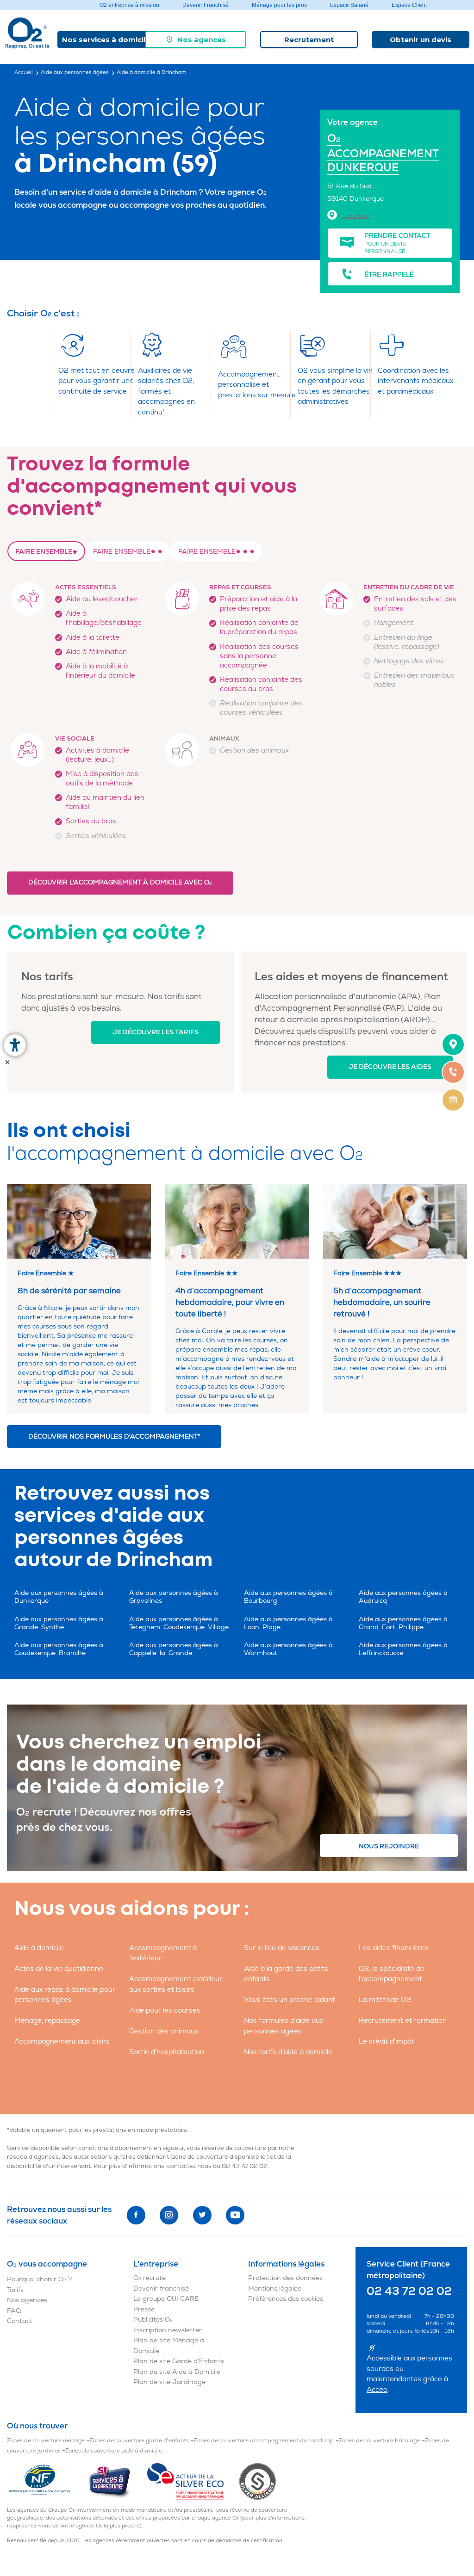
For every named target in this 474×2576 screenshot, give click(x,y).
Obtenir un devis (421, 40)
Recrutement (309, 40)
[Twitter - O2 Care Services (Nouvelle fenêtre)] (202, 2215)
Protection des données (285, 2278)
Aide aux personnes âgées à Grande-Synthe (59, 1623)
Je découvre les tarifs (156, 1032)
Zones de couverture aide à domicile (114, 2451)
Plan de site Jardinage (169, 2382)
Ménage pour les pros (279, 5)
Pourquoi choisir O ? (39, 2279)
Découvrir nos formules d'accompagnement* (114, 1436)
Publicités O (153, 2320)
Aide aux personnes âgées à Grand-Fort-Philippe (403, 1623)
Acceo (377, 2390)
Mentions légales (274, 2289)
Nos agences (202, 40)
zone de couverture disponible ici (219, 2157)
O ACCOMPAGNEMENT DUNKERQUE (383, 153)
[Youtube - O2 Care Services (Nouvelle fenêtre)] (235, 2215)
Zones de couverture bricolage (379, 2441)
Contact (20, 2321)
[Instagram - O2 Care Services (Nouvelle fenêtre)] (169, 2215)
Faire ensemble (44, 552)
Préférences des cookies (286, 2299)
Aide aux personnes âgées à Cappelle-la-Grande (174, 1649)
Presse (144, 2309)
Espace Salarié (349, 5)
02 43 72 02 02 (245, 2166)
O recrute (150, 2278)
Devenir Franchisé (206, 5)
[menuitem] (196, 40)
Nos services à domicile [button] (106, 40)
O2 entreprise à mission (129, 5)
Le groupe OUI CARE (166, 2299)
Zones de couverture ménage (46, 2441)
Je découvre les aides (390, 1067)
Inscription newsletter (168, 2330)
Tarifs (15, 2290)
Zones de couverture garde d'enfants (139, 2441)
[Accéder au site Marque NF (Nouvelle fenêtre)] (47, 2481)
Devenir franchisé (161, 2289)
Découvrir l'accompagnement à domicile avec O (120, 882)
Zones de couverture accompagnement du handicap (264, 2441)
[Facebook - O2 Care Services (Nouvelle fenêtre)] (136, 2215)
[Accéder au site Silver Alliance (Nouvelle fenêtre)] (258, 2481)
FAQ (14, 2311)
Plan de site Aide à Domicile (177, 2372)
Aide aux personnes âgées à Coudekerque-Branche (59, 1649)
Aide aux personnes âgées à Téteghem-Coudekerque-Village (179, 1623)
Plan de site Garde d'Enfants (179, 2361)
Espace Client (409, 5)
